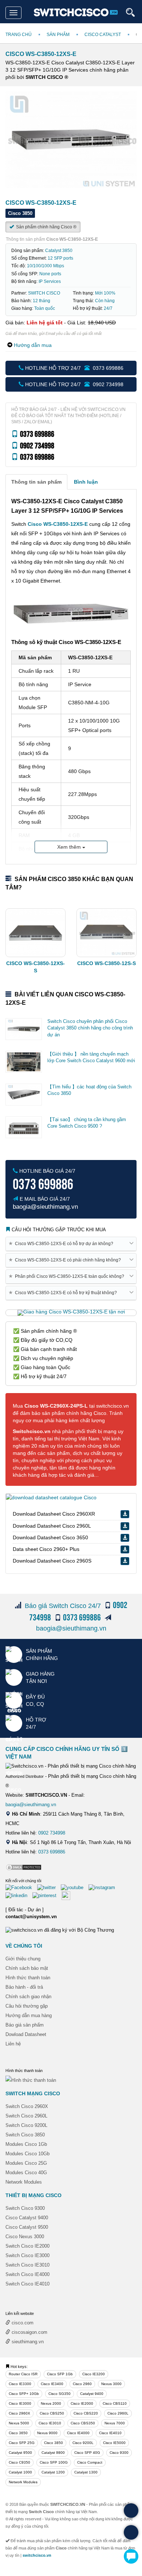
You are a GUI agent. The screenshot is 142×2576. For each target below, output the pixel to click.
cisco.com (22, 2323)
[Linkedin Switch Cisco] (18, 1895)
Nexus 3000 (111, 2384)
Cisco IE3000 (20, 2403)
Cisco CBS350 (83, 2423)
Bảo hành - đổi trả (24, 1987)
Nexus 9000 (47, 2433)
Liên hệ (13, 2044)
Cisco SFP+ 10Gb (24, 2394)
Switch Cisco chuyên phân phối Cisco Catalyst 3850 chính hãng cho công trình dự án (90, 1028)
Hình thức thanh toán (28, 1978)
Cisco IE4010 (110, 2433)
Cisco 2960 (82, 2384)
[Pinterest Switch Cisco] (46, 1895)
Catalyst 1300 (86, 2472)
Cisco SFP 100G (54, 2462)
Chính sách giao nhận (28, 1997)
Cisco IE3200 (94, 2374)
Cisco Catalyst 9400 (27, 2218)
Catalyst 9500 (20, 2453)
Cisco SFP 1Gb (60, 2374)
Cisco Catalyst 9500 (27, 2227)
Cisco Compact (90, 2462)
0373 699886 (52, 1852)
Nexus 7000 (115, 2423)
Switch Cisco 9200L (26, 2125)
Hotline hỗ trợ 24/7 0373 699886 (74, 368)
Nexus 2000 (51, 2403)
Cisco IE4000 (78, 2433)
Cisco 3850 (54, 2443)
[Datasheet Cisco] (51, 1497)
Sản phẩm (58, 35)
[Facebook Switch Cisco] (21, 1887)
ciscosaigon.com (29, 2332)
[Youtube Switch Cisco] (74, 1887)
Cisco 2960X (19, 2413)
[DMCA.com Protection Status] (24, 1867)
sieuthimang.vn (27, 2342)
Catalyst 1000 (20, 2472)
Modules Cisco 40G (26, 2173)
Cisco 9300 (119, 2453)
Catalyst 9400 (92, 2394)
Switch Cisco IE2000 (27, 2246)
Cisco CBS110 (115, 2403)
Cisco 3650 (18, 2433)
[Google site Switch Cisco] (68, 1895)
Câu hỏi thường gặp (27, 2006)
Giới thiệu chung (23, 1959)
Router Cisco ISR (23, 2374)
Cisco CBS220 (86, 2413)
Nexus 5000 (19, 2423)
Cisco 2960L (118, 2413)
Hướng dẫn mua (33, 345)
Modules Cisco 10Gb (27, 2154)
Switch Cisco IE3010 (27, 2265)
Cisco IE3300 (20, 2384)
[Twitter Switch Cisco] (48, 1887)
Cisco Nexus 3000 (25, 2237)
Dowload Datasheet (26, 2034)
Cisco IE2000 (82, 2403)
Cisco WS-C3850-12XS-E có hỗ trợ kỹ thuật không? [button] (64, 1293)
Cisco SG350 (60, 2394)
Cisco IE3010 (50, 2423)
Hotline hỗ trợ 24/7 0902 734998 (74, 384)
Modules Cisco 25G (26, 2163)
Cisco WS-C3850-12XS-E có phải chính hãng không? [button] (66, 1260)
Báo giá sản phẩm (25, 2025)
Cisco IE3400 (52, 2384)
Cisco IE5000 (114, 2443)
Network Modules (24, 2182)
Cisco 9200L (83, 2443)
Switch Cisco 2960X (27, 2106)
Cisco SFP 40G (87, 2453)
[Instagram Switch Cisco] (104, 1887)
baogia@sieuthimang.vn (71, 1628)
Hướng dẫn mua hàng (29, 2015)
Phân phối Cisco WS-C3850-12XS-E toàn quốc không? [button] (68, 1276)
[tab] (36, 482)
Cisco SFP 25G (22, 2443)
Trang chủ (19, 35)
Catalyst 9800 (53, 2453)
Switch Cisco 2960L (26, 2116)
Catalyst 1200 (53, 2472)
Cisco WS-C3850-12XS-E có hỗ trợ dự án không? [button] (62, 1243)
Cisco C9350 (19, 2462)
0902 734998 (52, 1833)
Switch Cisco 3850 (25, 2135)
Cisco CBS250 (52, 2413)
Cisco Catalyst (103, 35)
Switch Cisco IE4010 (27, 2284)
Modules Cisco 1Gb (26, 2144)
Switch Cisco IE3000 (27, 2255)
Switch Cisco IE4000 (27, 2274)
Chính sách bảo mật (27, 1968)
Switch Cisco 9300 (25, 2208)
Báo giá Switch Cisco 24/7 (63, 1606)
